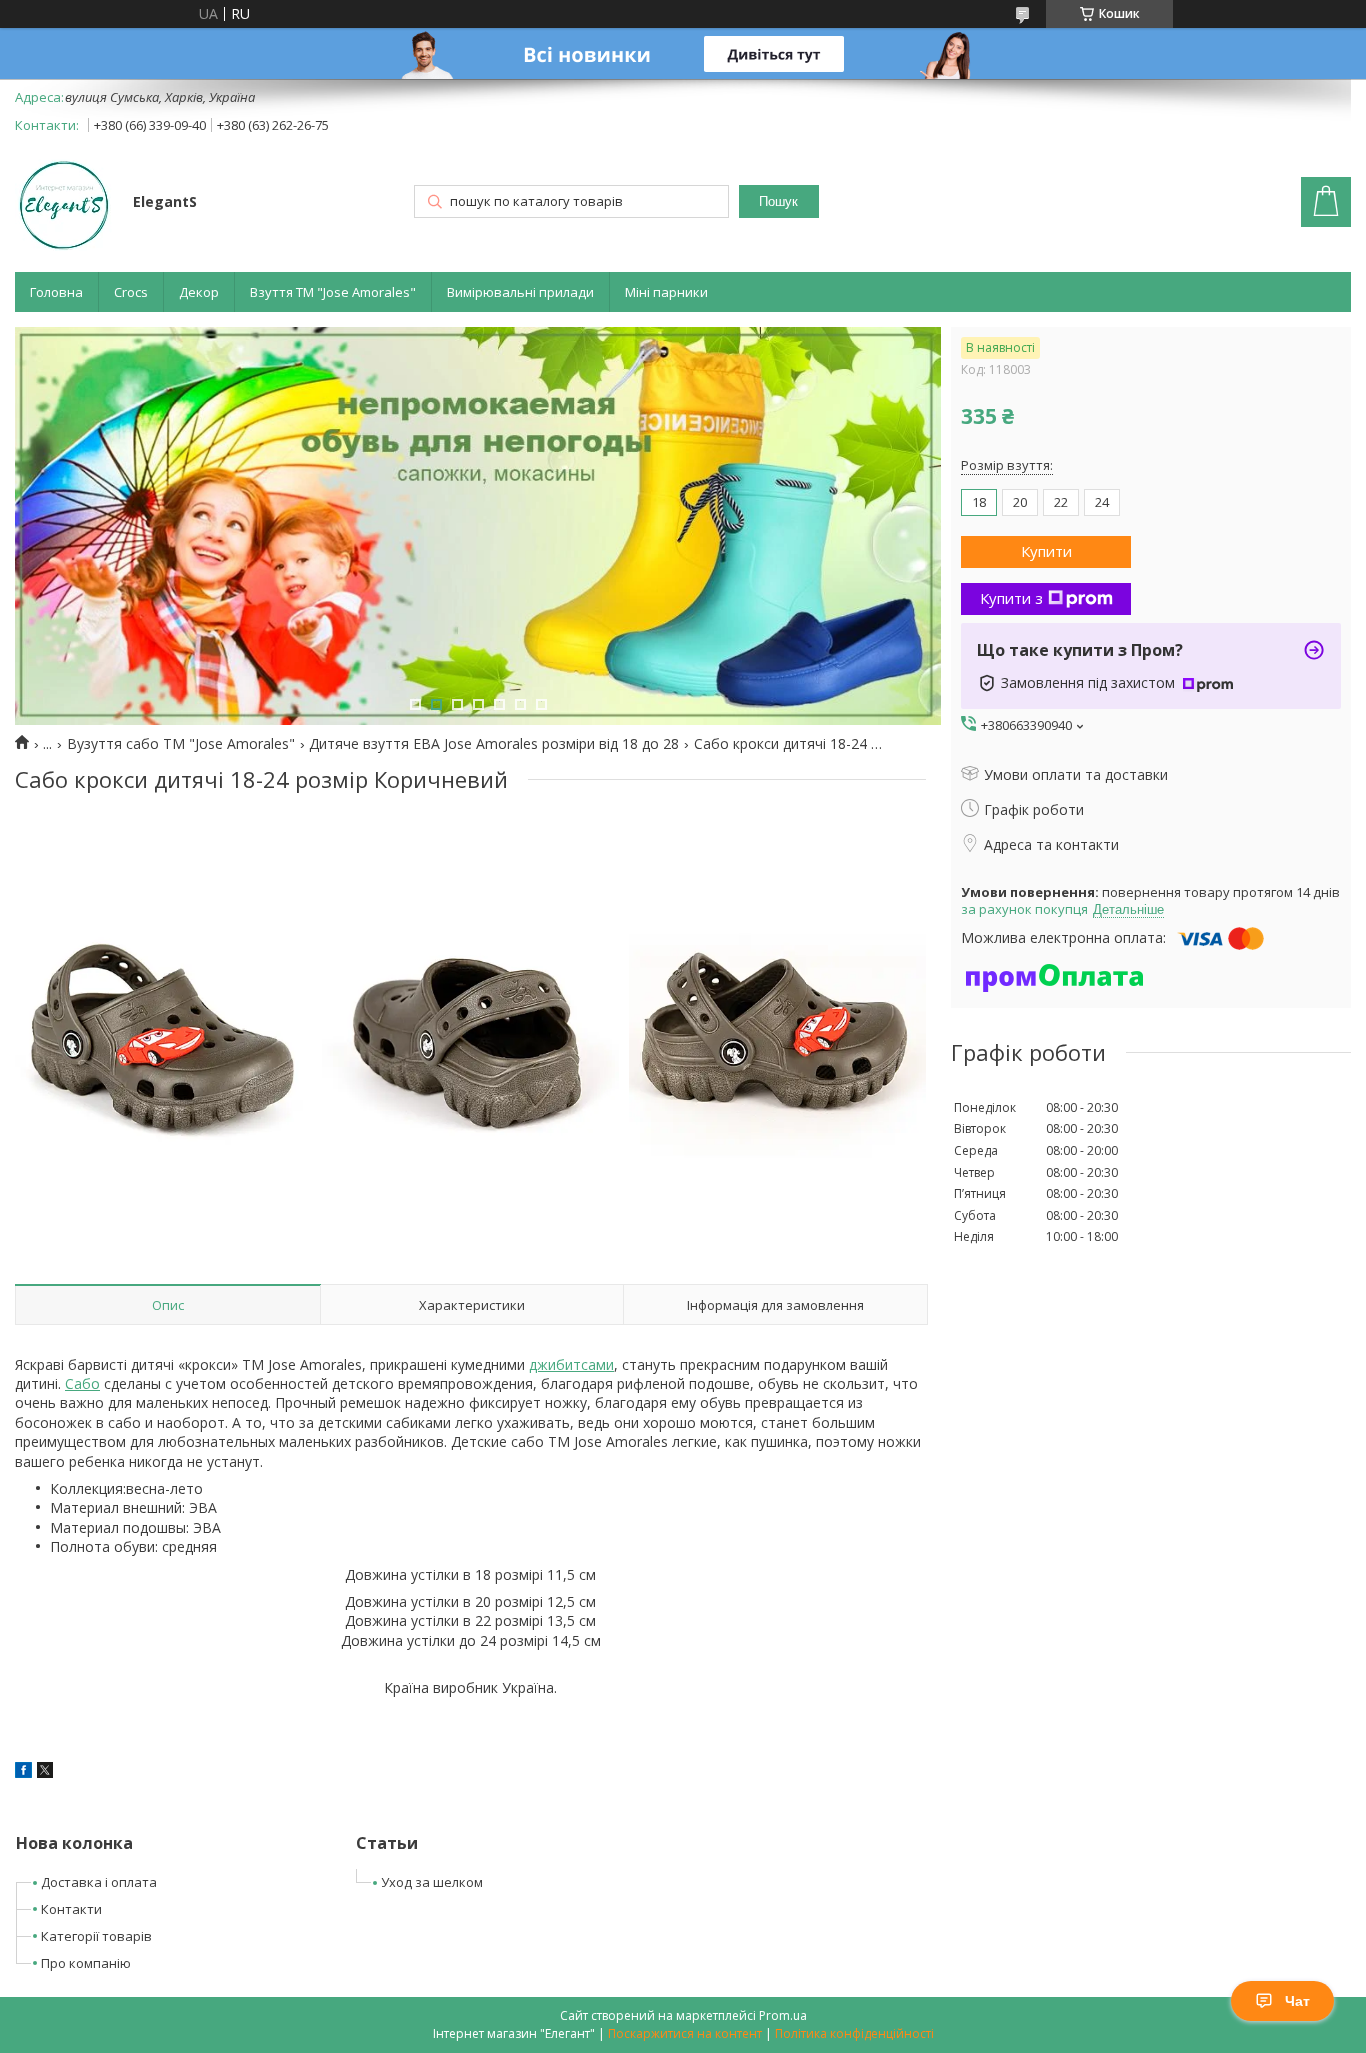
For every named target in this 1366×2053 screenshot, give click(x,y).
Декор (199, 292)
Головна (56, 292)
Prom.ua (783, 2015)
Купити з (1011, 598)
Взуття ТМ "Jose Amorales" (333, 292)
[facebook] (23, 1772)
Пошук (778, 201)
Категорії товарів (96, 1936)
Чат (1297, 2001)
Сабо (82, 1383)
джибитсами (571, 1364)
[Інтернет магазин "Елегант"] (64, 203)
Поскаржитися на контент (685, 2033)
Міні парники (666, 292)
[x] (45, 1772)
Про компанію (86, 1963)
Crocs (131, 292)
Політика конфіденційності (854, 2033)
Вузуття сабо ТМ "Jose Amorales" (181, 744)
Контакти (71, 1909)
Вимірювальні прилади (520, 292)
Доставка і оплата (99, 1882)
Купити (1046, 551)
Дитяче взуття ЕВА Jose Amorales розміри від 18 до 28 (494, 744)
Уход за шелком (432, 1882)
